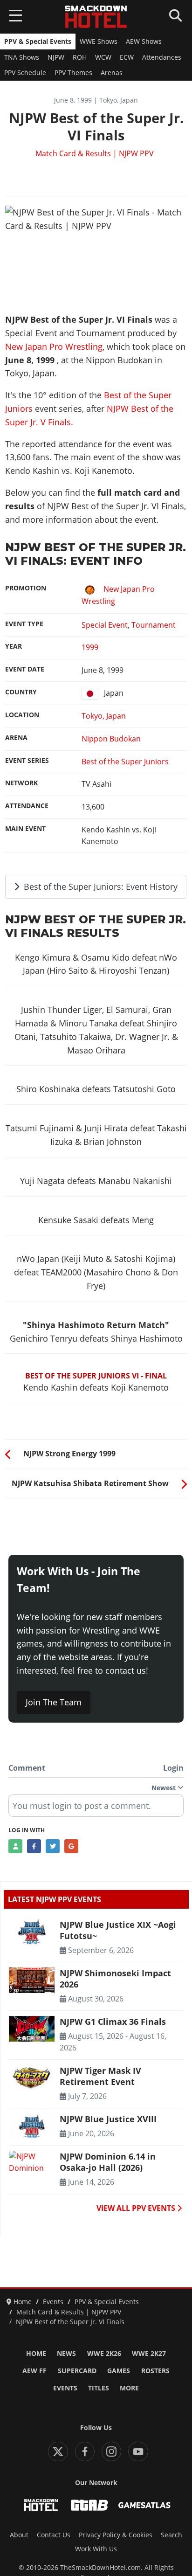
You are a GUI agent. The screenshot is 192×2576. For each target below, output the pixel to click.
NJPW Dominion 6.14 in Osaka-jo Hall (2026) (108, 2162)
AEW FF (34, 2371)
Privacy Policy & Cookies (116, 2535)
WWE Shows (99, 42)
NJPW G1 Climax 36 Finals (113, 2022)
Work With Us (96, 2549)
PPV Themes (73, 73)
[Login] (15, 1846)
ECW (127, 57)
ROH (80, 57)
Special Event (105, 625)
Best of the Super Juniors (125, 762)
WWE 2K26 (104, 2354)
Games (119, 2371)
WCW (103, 57)
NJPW (56, 57)
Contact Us (54, 2535)
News (66, 2354)
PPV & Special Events (38, 42)
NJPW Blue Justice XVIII (108, 2119)
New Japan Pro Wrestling (54, 346)
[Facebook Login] (34, 1846)
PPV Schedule (25, 73)
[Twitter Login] (53, 1846)
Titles (99, 2388)
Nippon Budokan (111, 739)
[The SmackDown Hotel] (96, 17)
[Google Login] (71, 1846)
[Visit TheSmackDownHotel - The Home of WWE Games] (41, 2505)
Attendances (162, 57)
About (19, 2535)
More (129, 2388)
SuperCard (77, 2371)
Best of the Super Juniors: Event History (99, 886)
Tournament (154, 625)
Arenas (112, 73)
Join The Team (54, 1702)
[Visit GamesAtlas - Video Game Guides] (144, 2505)
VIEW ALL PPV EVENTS (137, 2208)
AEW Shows (144, 42)
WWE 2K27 (149, 2354)
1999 (90, 647)
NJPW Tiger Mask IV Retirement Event (100, 2076)
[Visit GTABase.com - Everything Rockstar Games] (89, 2505)
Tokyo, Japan (104, 716)
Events (65, 2388)
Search (171, 2535)
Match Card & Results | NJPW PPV (95, 153)
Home (36, 2354)
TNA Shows (22, 57)
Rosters (155, 2371)
